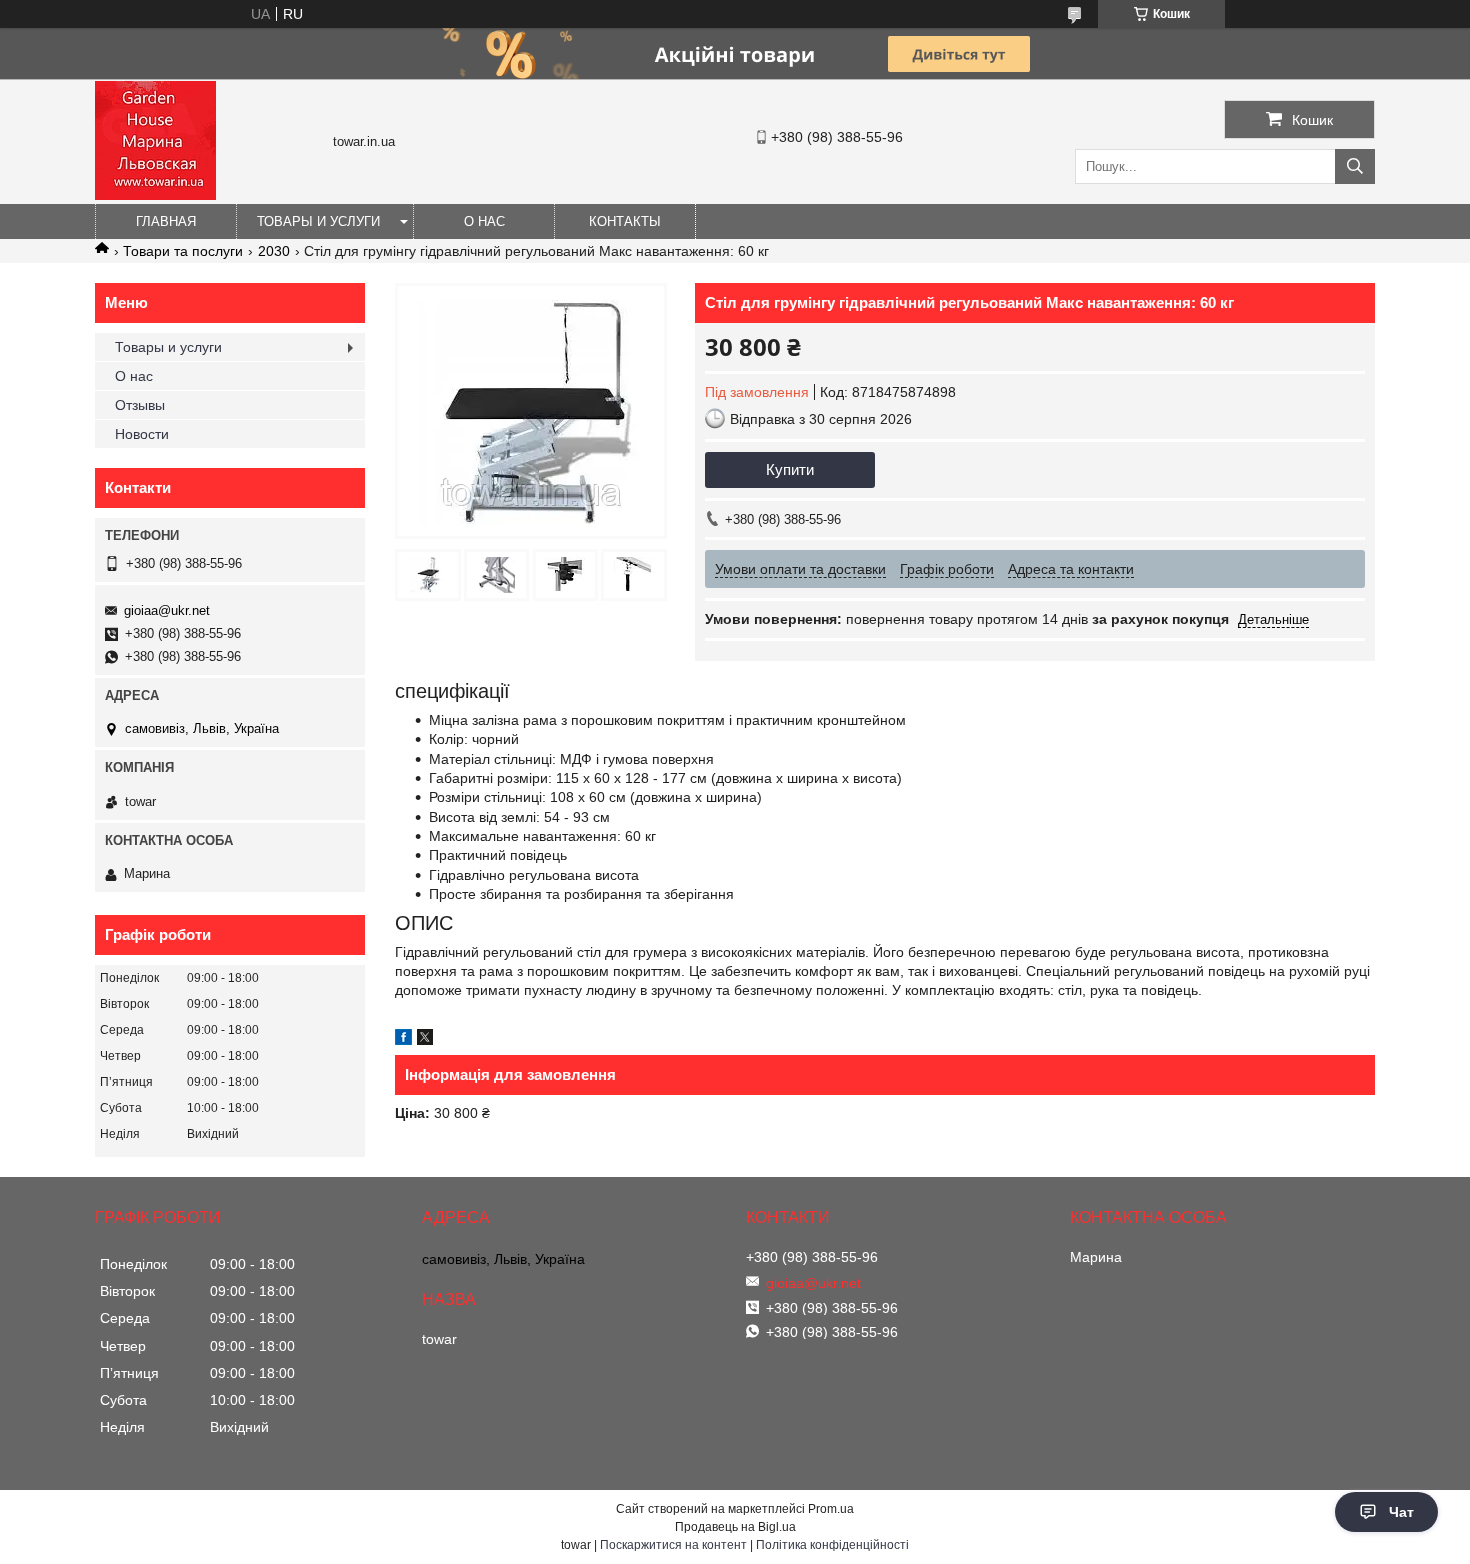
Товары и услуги (318, 221)
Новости (142, 434)
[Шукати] (1355, 166)
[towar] (155, 195)
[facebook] (403, 1040)
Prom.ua (831, 1509)
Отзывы (140, 405)
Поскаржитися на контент (673, 1545)
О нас (484, 221)
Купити (790, 469)
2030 (274, 251)
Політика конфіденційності (832, 1545)
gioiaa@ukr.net (167, 610)
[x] (425, 1040)
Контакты (625, 221)
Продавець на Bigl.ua (735, 1527)
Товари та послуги (183, 251)
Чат (1401, 1512)
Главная (166, 221)
